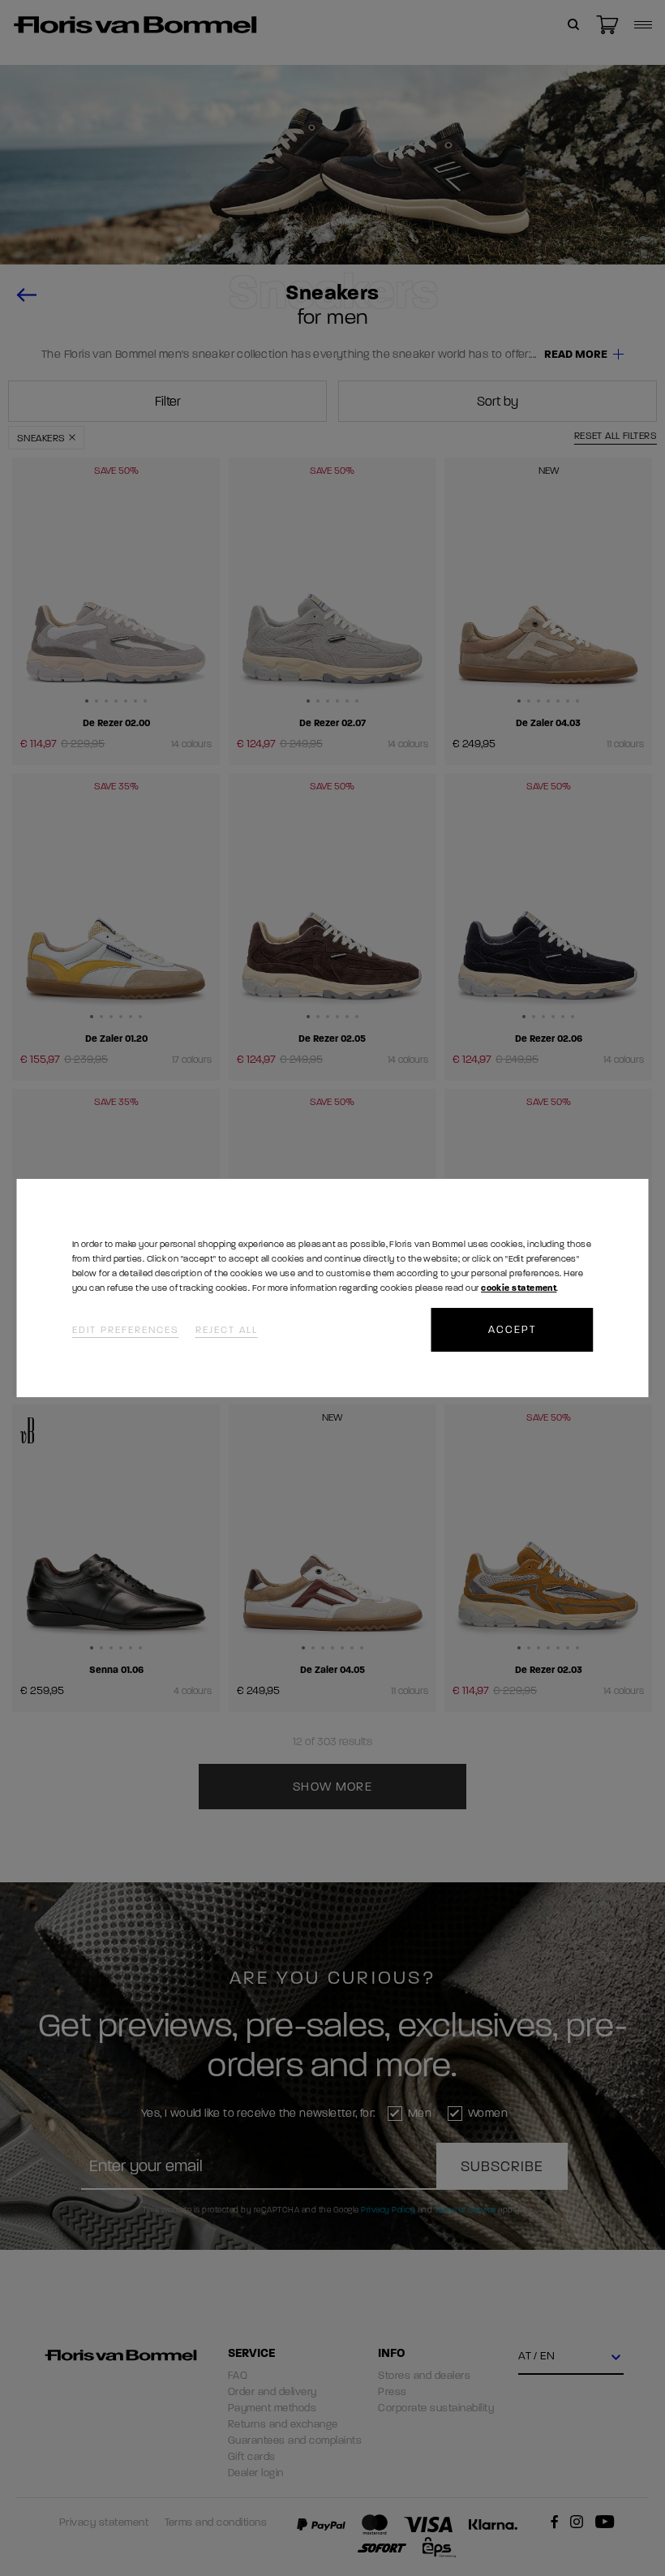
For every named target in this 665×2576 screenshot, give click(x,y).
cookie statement (519, 1288)
